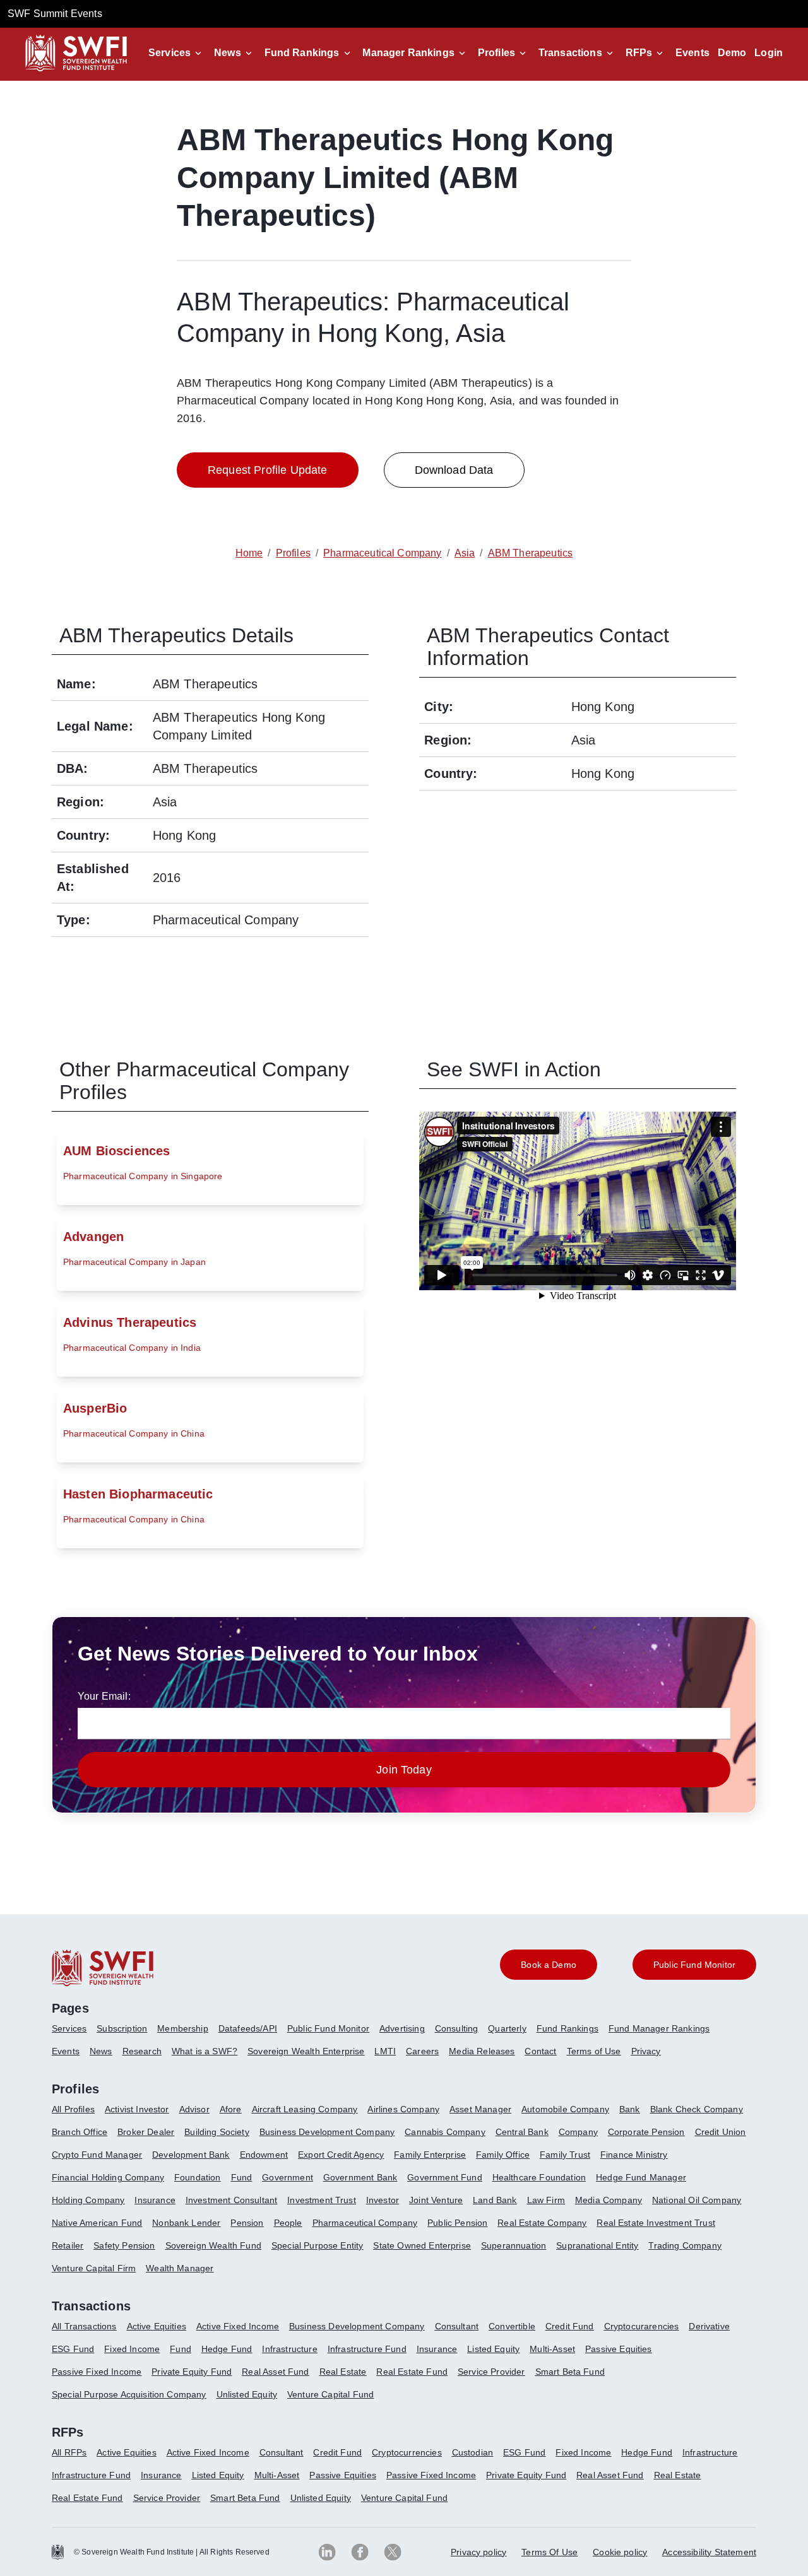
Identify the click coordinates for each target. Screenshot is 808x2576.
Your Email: (104, 1696)
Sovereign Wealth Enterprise (306, 2051)
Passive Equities (619, 2349)
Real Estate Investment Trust (656, 2223)
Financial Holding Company (108, 2177)
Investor (383, 2200)
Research (142, 2051)
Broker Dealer (146, 2132)
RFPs (639, 53)
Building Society (217, 2132)
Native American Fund (97, 2223)
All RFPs (69, 2452)
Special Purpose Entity (318, 2245)
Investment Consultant (231, 2200)
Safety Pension (124, 2245)
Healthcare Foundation (539, 2177)
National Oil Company (697, 2200)
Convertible (512, 2326)
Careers (422, 2051)
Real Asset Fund (275, 2372)
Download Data (454, 470)
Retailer (68, 2245)
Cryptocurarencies (642, 2326)
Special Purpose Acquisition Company (129, 2394)
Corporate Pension (646, 2132)
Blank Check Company (697, 2109)
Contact (540, 2051)
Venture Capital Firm (94, 2268)
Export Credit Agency (341, 2155)
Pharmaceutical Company (365, 2223)
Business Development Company (327, 2132)
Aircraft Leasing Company (305, 2109)
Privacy (646, 2051)
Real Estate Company (542, 2223)
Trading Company (685, 2245)
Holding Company (88, 2200)
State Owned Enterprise (422, 2245)
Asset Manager (480, 2109)
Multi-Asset (552, 2349)
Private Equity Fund (192, 2372)
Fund (242, 2177)
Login (769, 53)
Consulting (457, 2028)
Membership (183, 2028)
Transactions (570, 53)
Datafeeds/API (248, 2028)
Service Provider (491, 2372)
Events (692, 53)
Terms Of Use (550, 2552)
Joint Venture (436, 2200)
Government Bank (360, 2177)
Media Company (609, 2200)
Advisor (194, 2109)
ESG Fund (73, 2349)
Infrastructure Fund (367, 2349)
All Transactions (84, 2326)
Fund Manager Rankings (659, 2028)
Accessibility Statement (709, 2552)
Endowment (264, 2155)
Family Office (503, 2155)
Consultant (457, 2326)
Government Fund (444, 2177)
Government (288, 2177)
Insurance (155, 2200)
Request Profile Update (268, 470)
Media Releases (482, 2051)
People (288, 2223)
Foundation (198, 2177)
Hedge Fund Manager (641, 2177)
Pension (247, 2223)
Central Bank (522, 2132)
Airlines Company (403, 2109)
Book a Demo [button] (549, 1965)
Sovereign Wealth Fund (213, 2245)
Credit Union (721, 2132)
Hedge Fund (227, 2349)
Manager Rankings (408, 53)
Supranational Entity (597, 2245)
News (228, 53)
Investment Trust (322, 2200)
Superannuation (514, 2245)
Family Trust (565, 2155)
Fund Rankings (302, 53)
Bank (630, 2109)
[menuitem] (74, 2033)
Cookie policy (620, 2552)
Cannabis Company (445, 2132)
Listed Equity (493, 2349)
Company (578, 2132)
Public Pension (457, 2223)
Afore (231, 2109)
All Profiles (73, 2109)
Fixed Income (132, 2349)
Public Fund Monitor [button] (694, 1965)
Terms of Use (594, 2051)
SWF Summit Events (55, 14)
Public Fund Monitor (328, 2028)
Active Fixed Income (238, 2326)
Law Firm (546, 2200)
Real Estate (343, 2372)
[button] (177, 53)
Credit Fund (570, 2326)
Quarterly (507, 2028)
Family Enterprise (430, 2155)
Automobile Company (565, 2109)
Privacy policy (478, 2552)
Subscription (122, 2028)
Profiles (496, 53)
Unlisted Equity (247, 2394)
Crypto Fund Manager (97, 2155)
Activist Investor (137, 2109)
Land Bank (495, 2200)
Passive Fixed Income (97, 2372)
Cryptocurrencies (407, 2452)
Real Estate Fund (412, 2372)
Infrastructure (289, 2349)
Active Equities (157, 2326)
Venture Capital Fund (330, 2394)
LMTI (385, 2051)
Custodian (472, 2452)
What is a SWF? (205, 2051)
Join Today (404, 1770)
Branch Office (80, 2132)
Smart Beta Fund (570, 2372)
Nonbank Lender (186, 2223)
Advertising (402, 2028)
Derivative (709, 2326)
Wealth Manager (180, 2268)
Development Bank (191, 2155)
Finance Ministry (634, 2155)
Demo (732, 53)
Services (169, 53)
